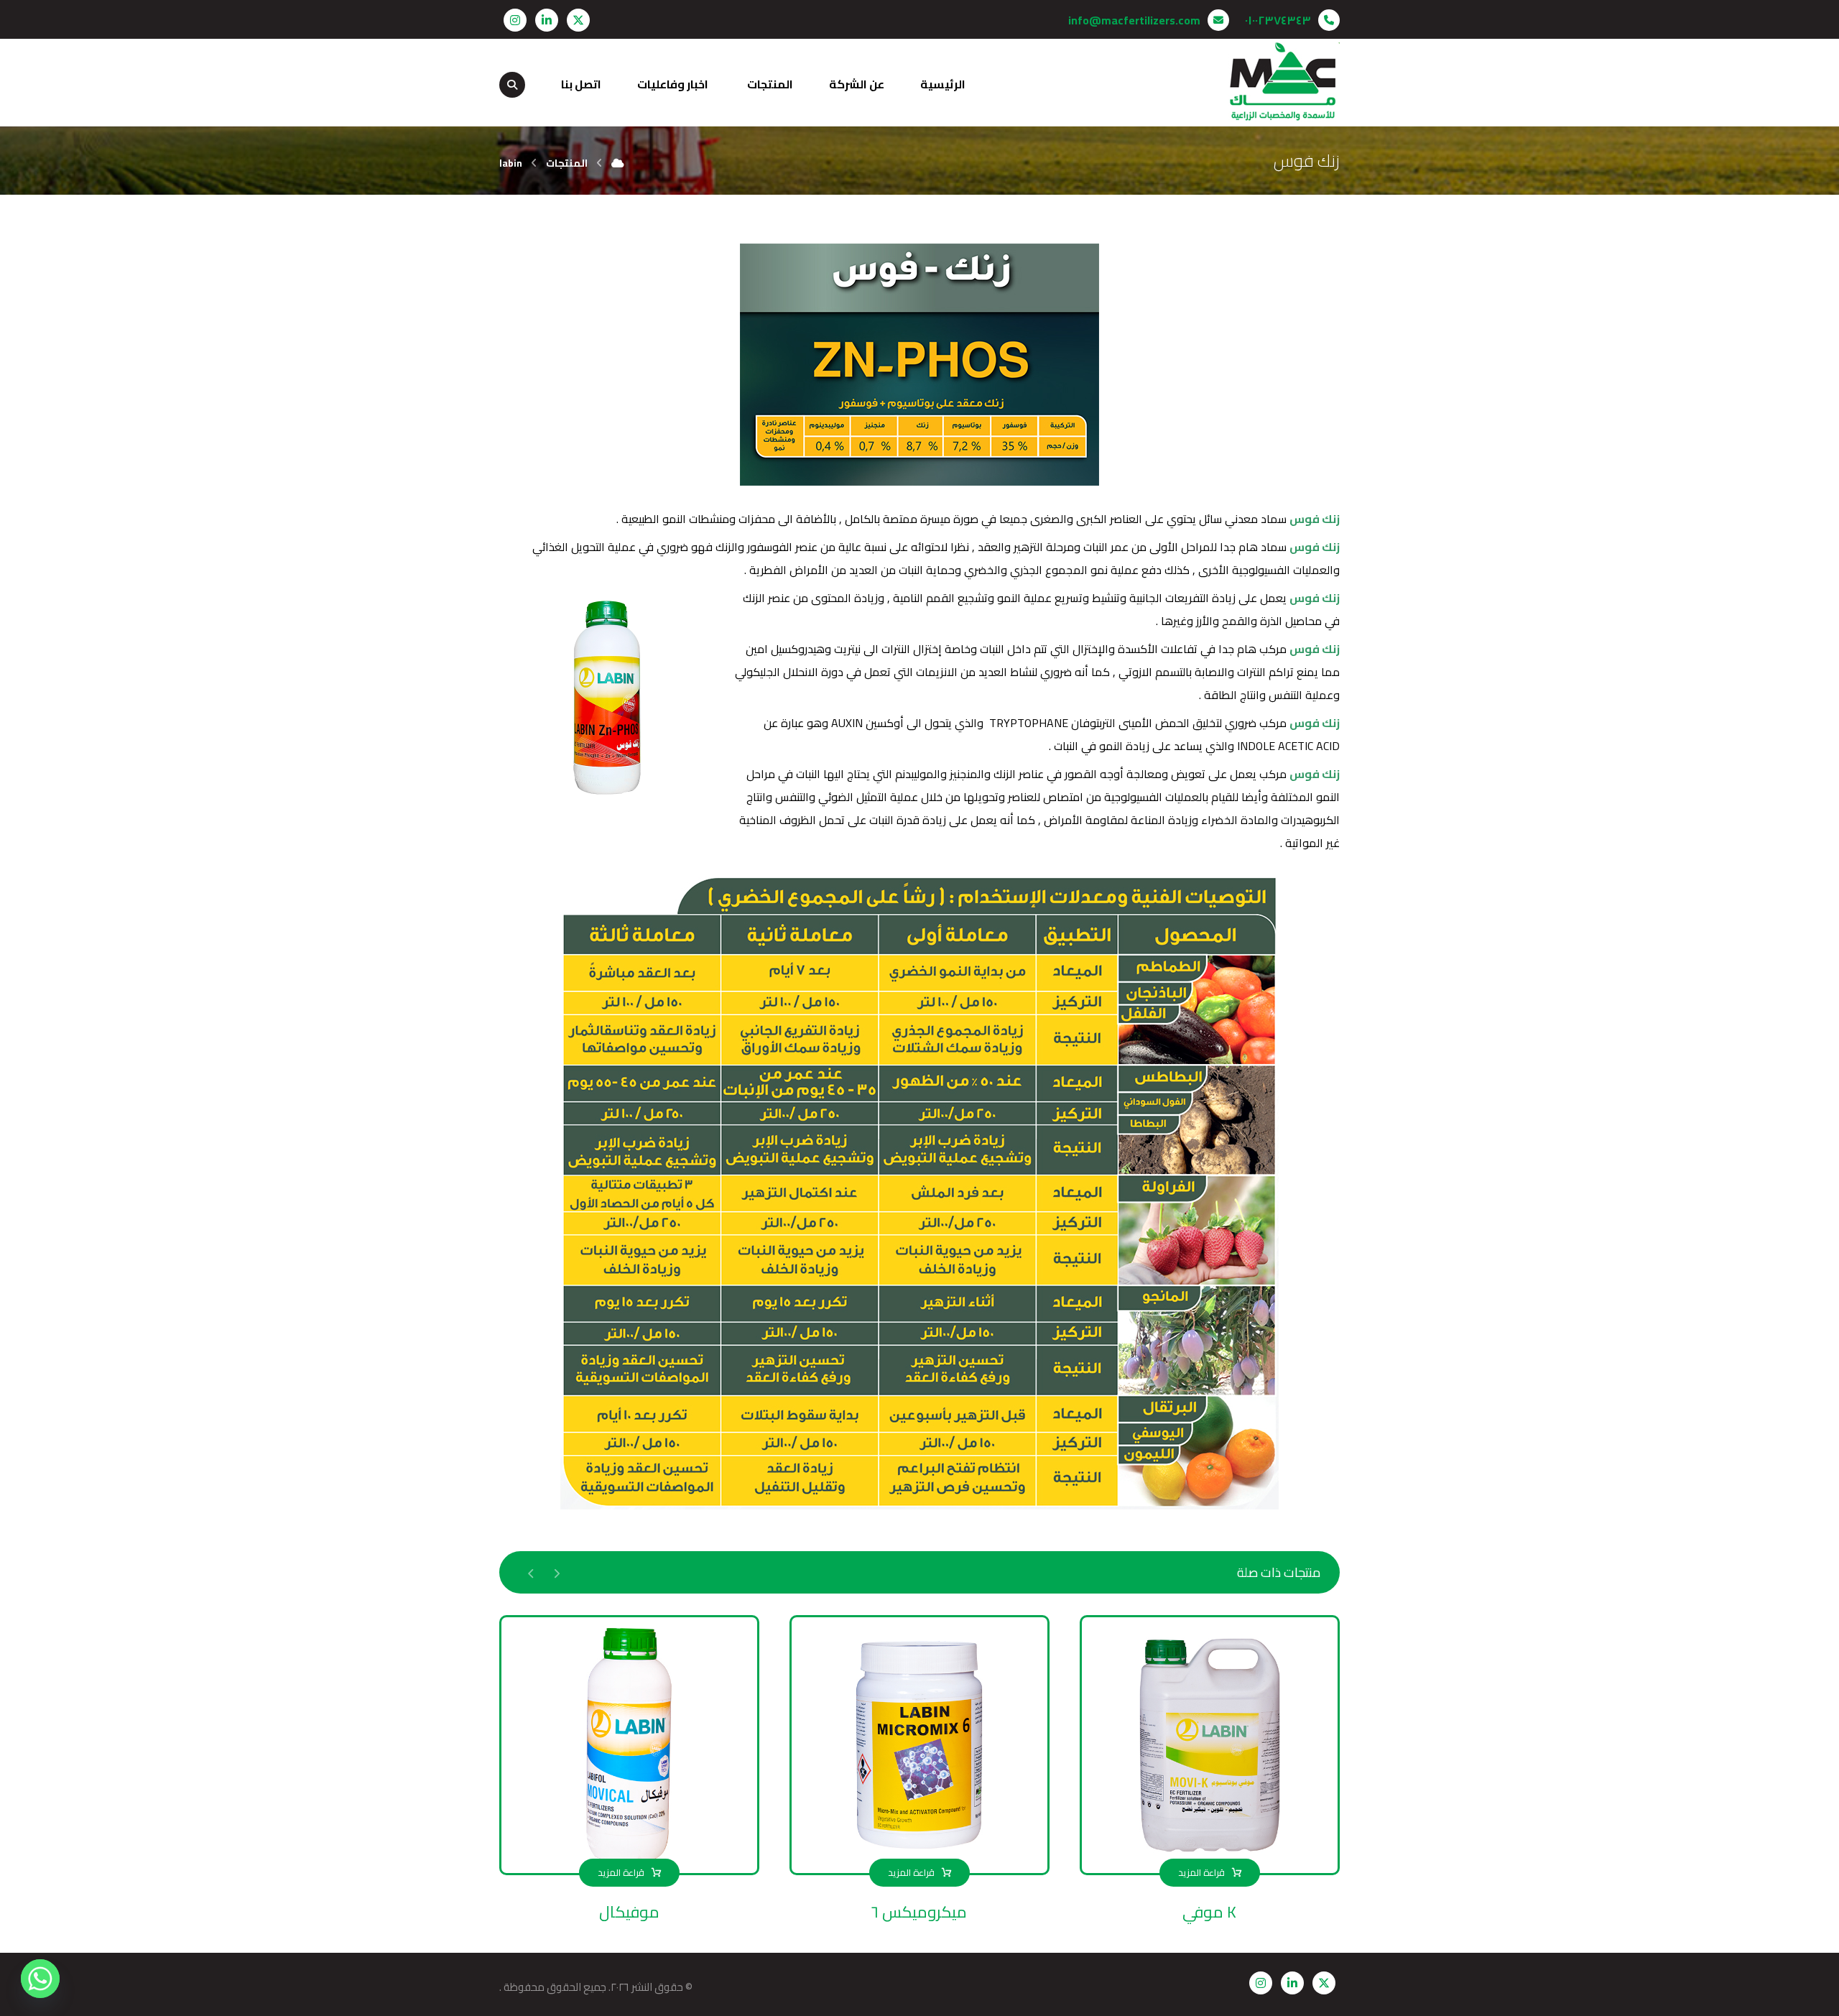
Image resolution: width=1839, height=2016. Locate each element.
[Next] (531, 1573)
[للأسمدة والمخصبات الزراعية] (1284, 82)
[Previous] (556, 1573)
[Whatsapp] (40, 1979)
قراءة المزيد (1201, 1872)
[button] (578, 20)
